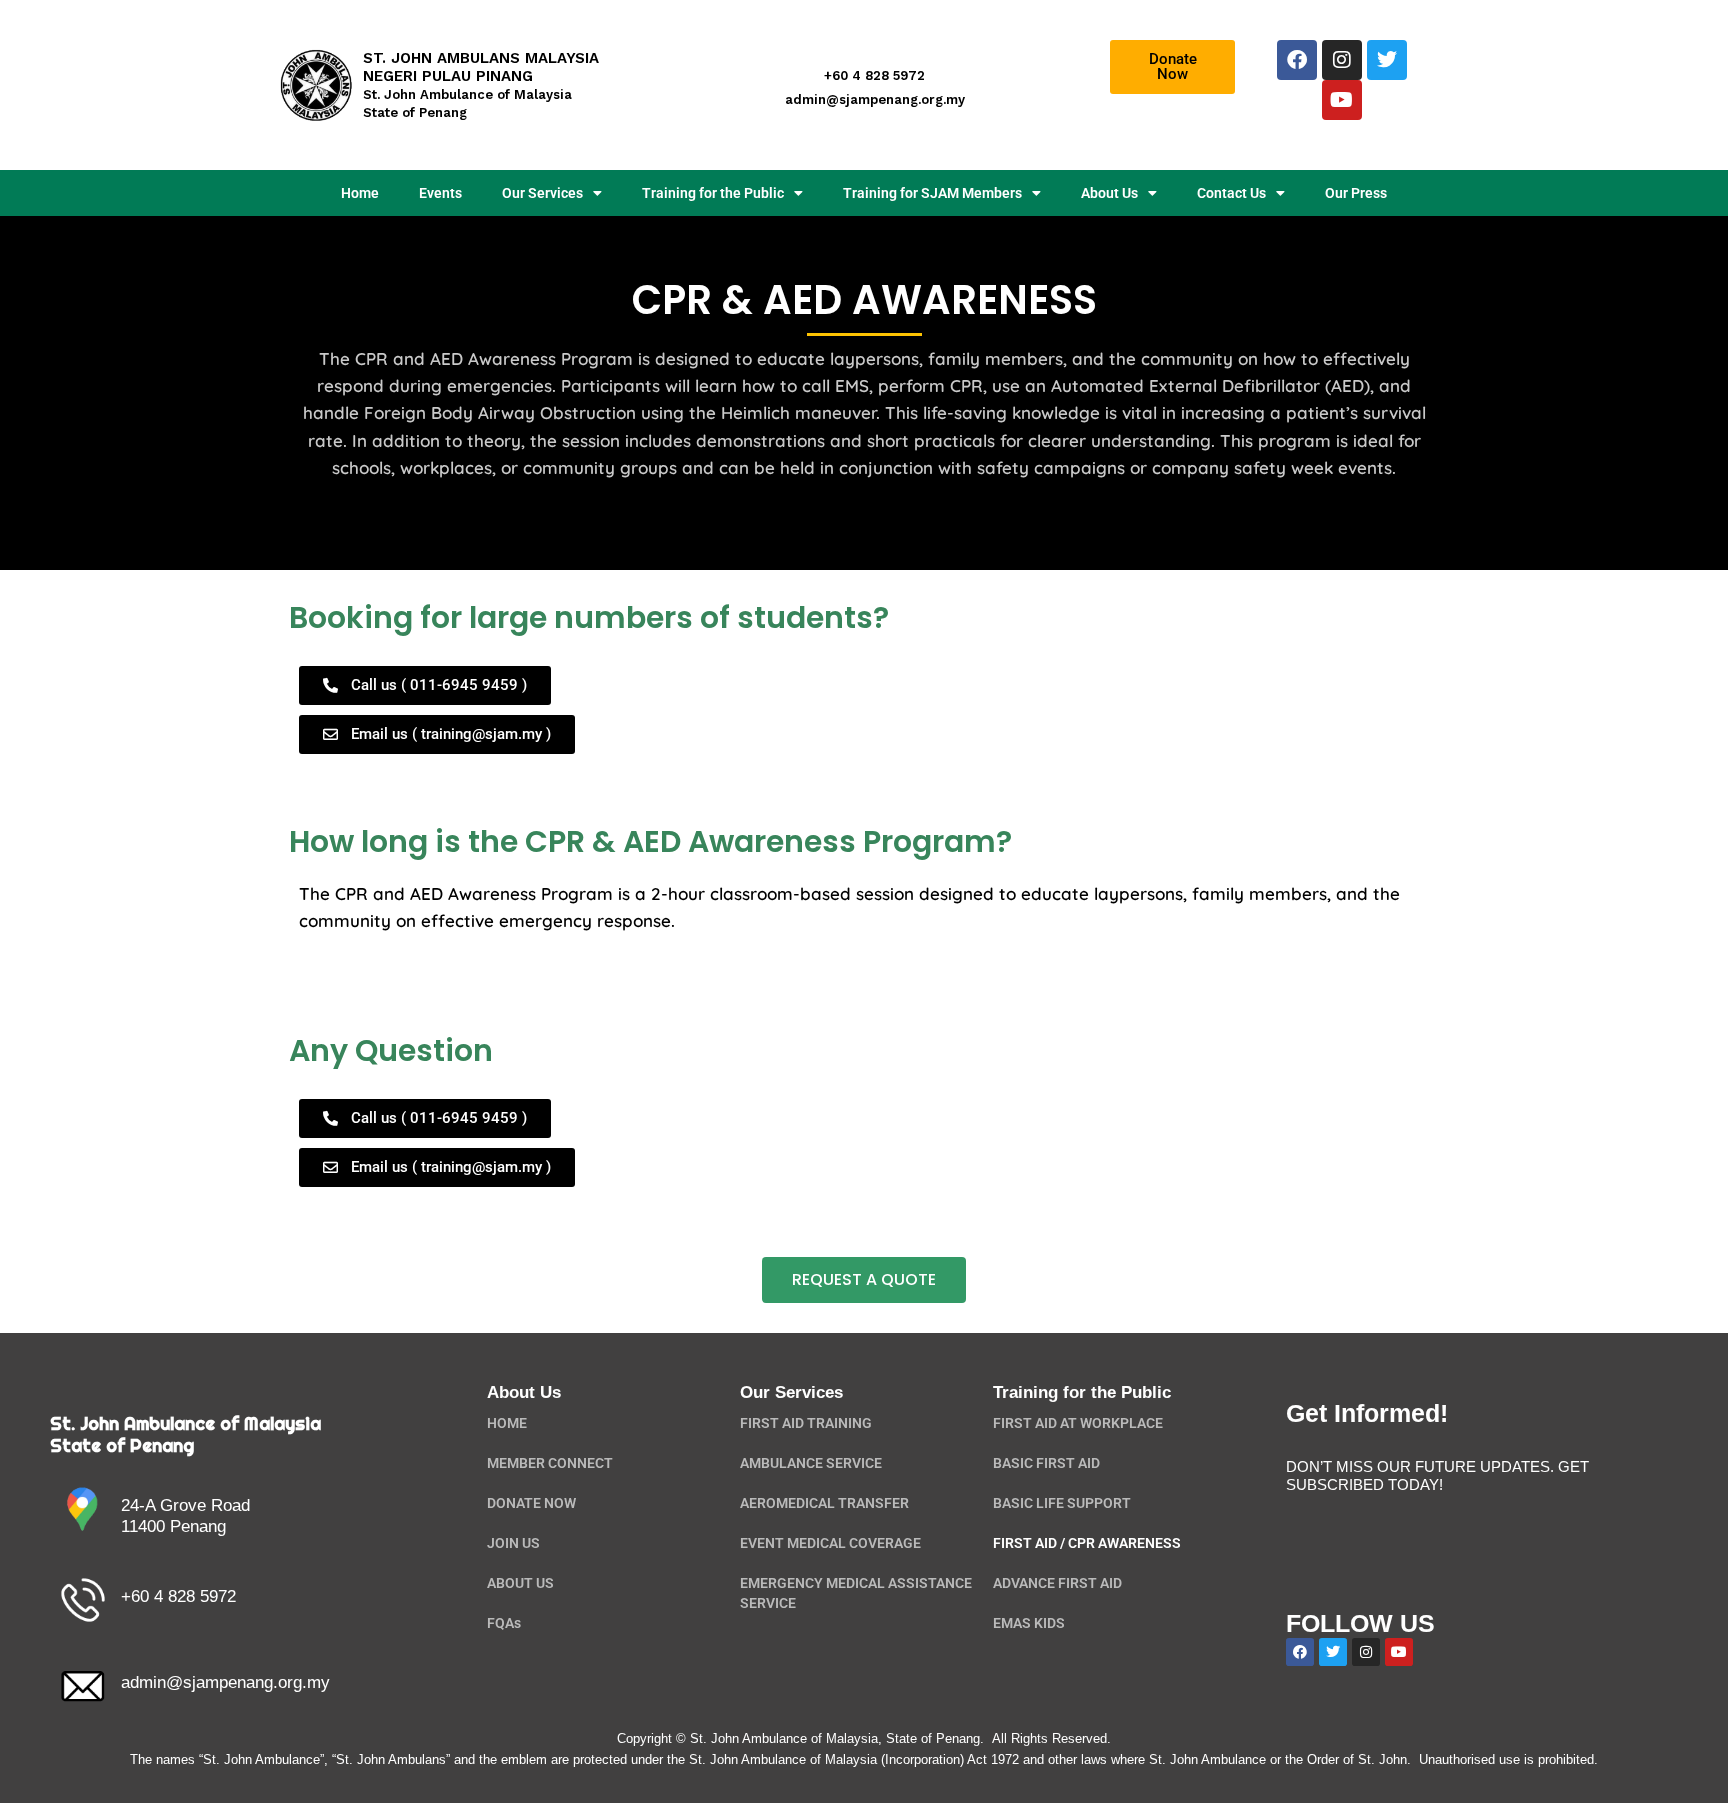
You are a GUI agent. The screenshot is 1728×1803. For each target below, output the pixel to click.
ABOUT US (520, 1583)
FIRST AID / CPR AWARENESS (1087, 1543)
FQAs (504, 1623)
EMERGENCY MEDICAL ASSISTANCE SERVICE (856, 1593)
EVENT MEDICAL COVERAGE (830, 1543)
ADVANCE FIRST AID (1057, 1583)
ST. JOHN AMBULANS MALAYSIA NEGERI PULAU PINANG (481, 84)
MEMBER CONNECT (550, 1463)
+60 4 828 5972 (178, 1596)
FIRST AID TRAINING (806, 1423)
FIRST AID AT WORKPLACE (1078, 1423)
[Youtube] (1342, 100)
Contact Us (1231, 193)
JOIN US (513, 1543)
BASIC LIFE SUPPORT (1062, 1503)
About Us (1109, 193)
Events (440, 193)
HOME (507, 1423)
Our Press (1356, 193)
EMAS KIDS (1029, 1623)
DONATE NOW (531, 1503)
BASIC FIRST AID (1046, 1463)
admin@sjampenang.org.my (225, 1682)
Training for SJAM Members (932, 193)
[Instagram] (1342, 60)
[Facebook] (1297, 60)
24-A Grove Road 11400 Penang (185, 1515)
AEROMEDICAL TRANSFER (824, 1503)
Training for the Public (713, 193)
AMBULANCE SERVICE (811, 1463)
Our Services (542, 193)
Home (360, 193)
